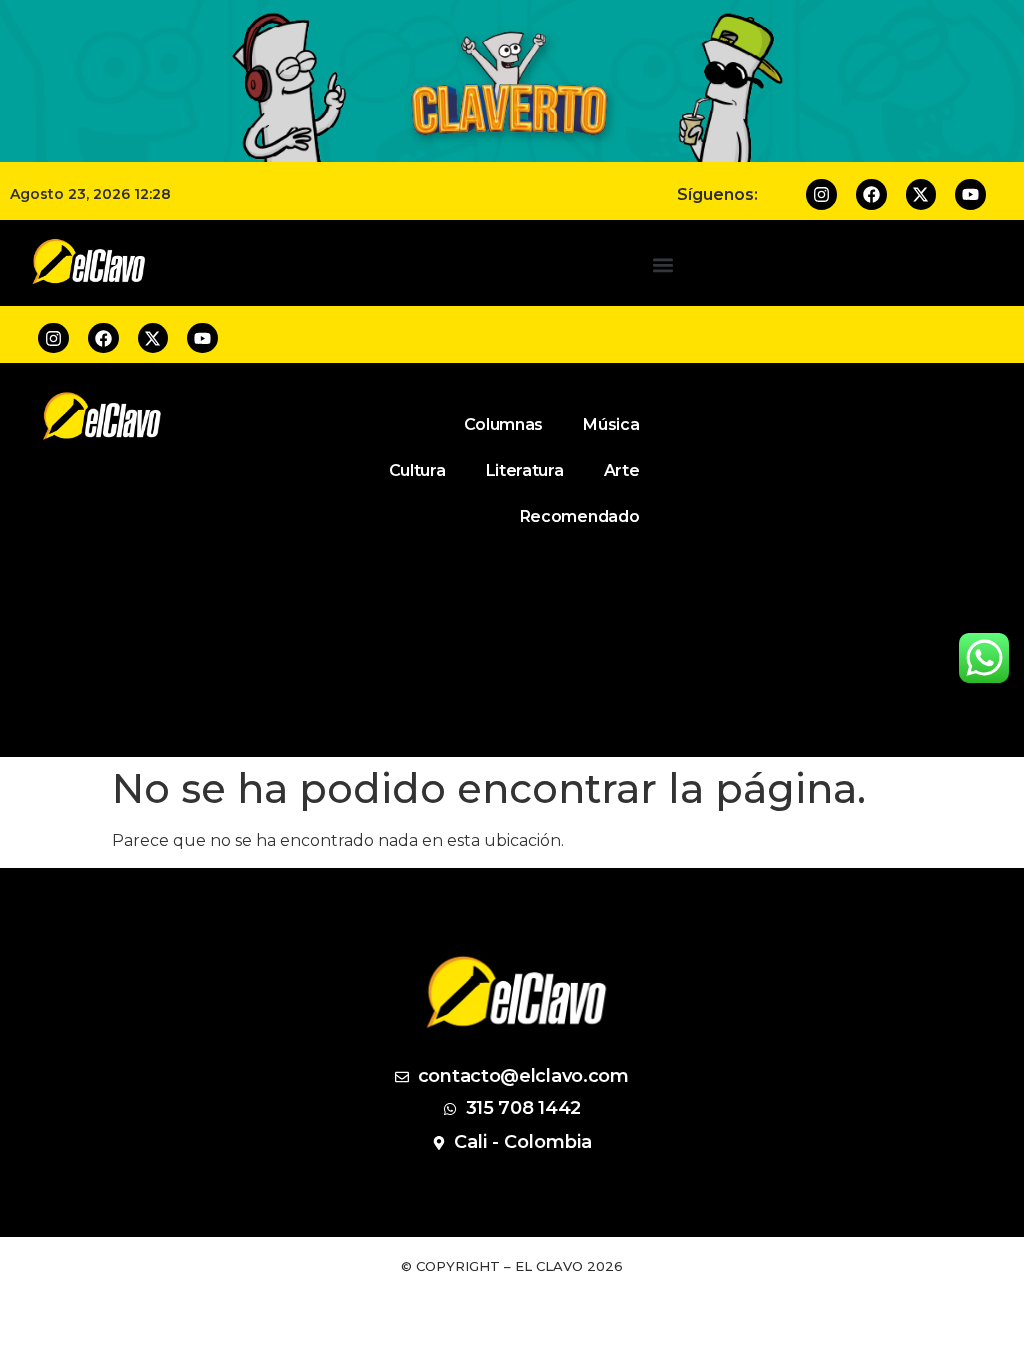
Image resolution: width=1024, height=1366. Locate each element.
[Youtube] (970, 194)
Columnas (504, 424)
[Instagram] (821, 194)
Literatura (525, 470)
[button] (662, 265)
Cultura (417, 470)
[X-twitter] (921, 194)
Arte (622, 470)
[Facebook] (871, 194)
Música (611, 424)
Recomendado (580, 516)
